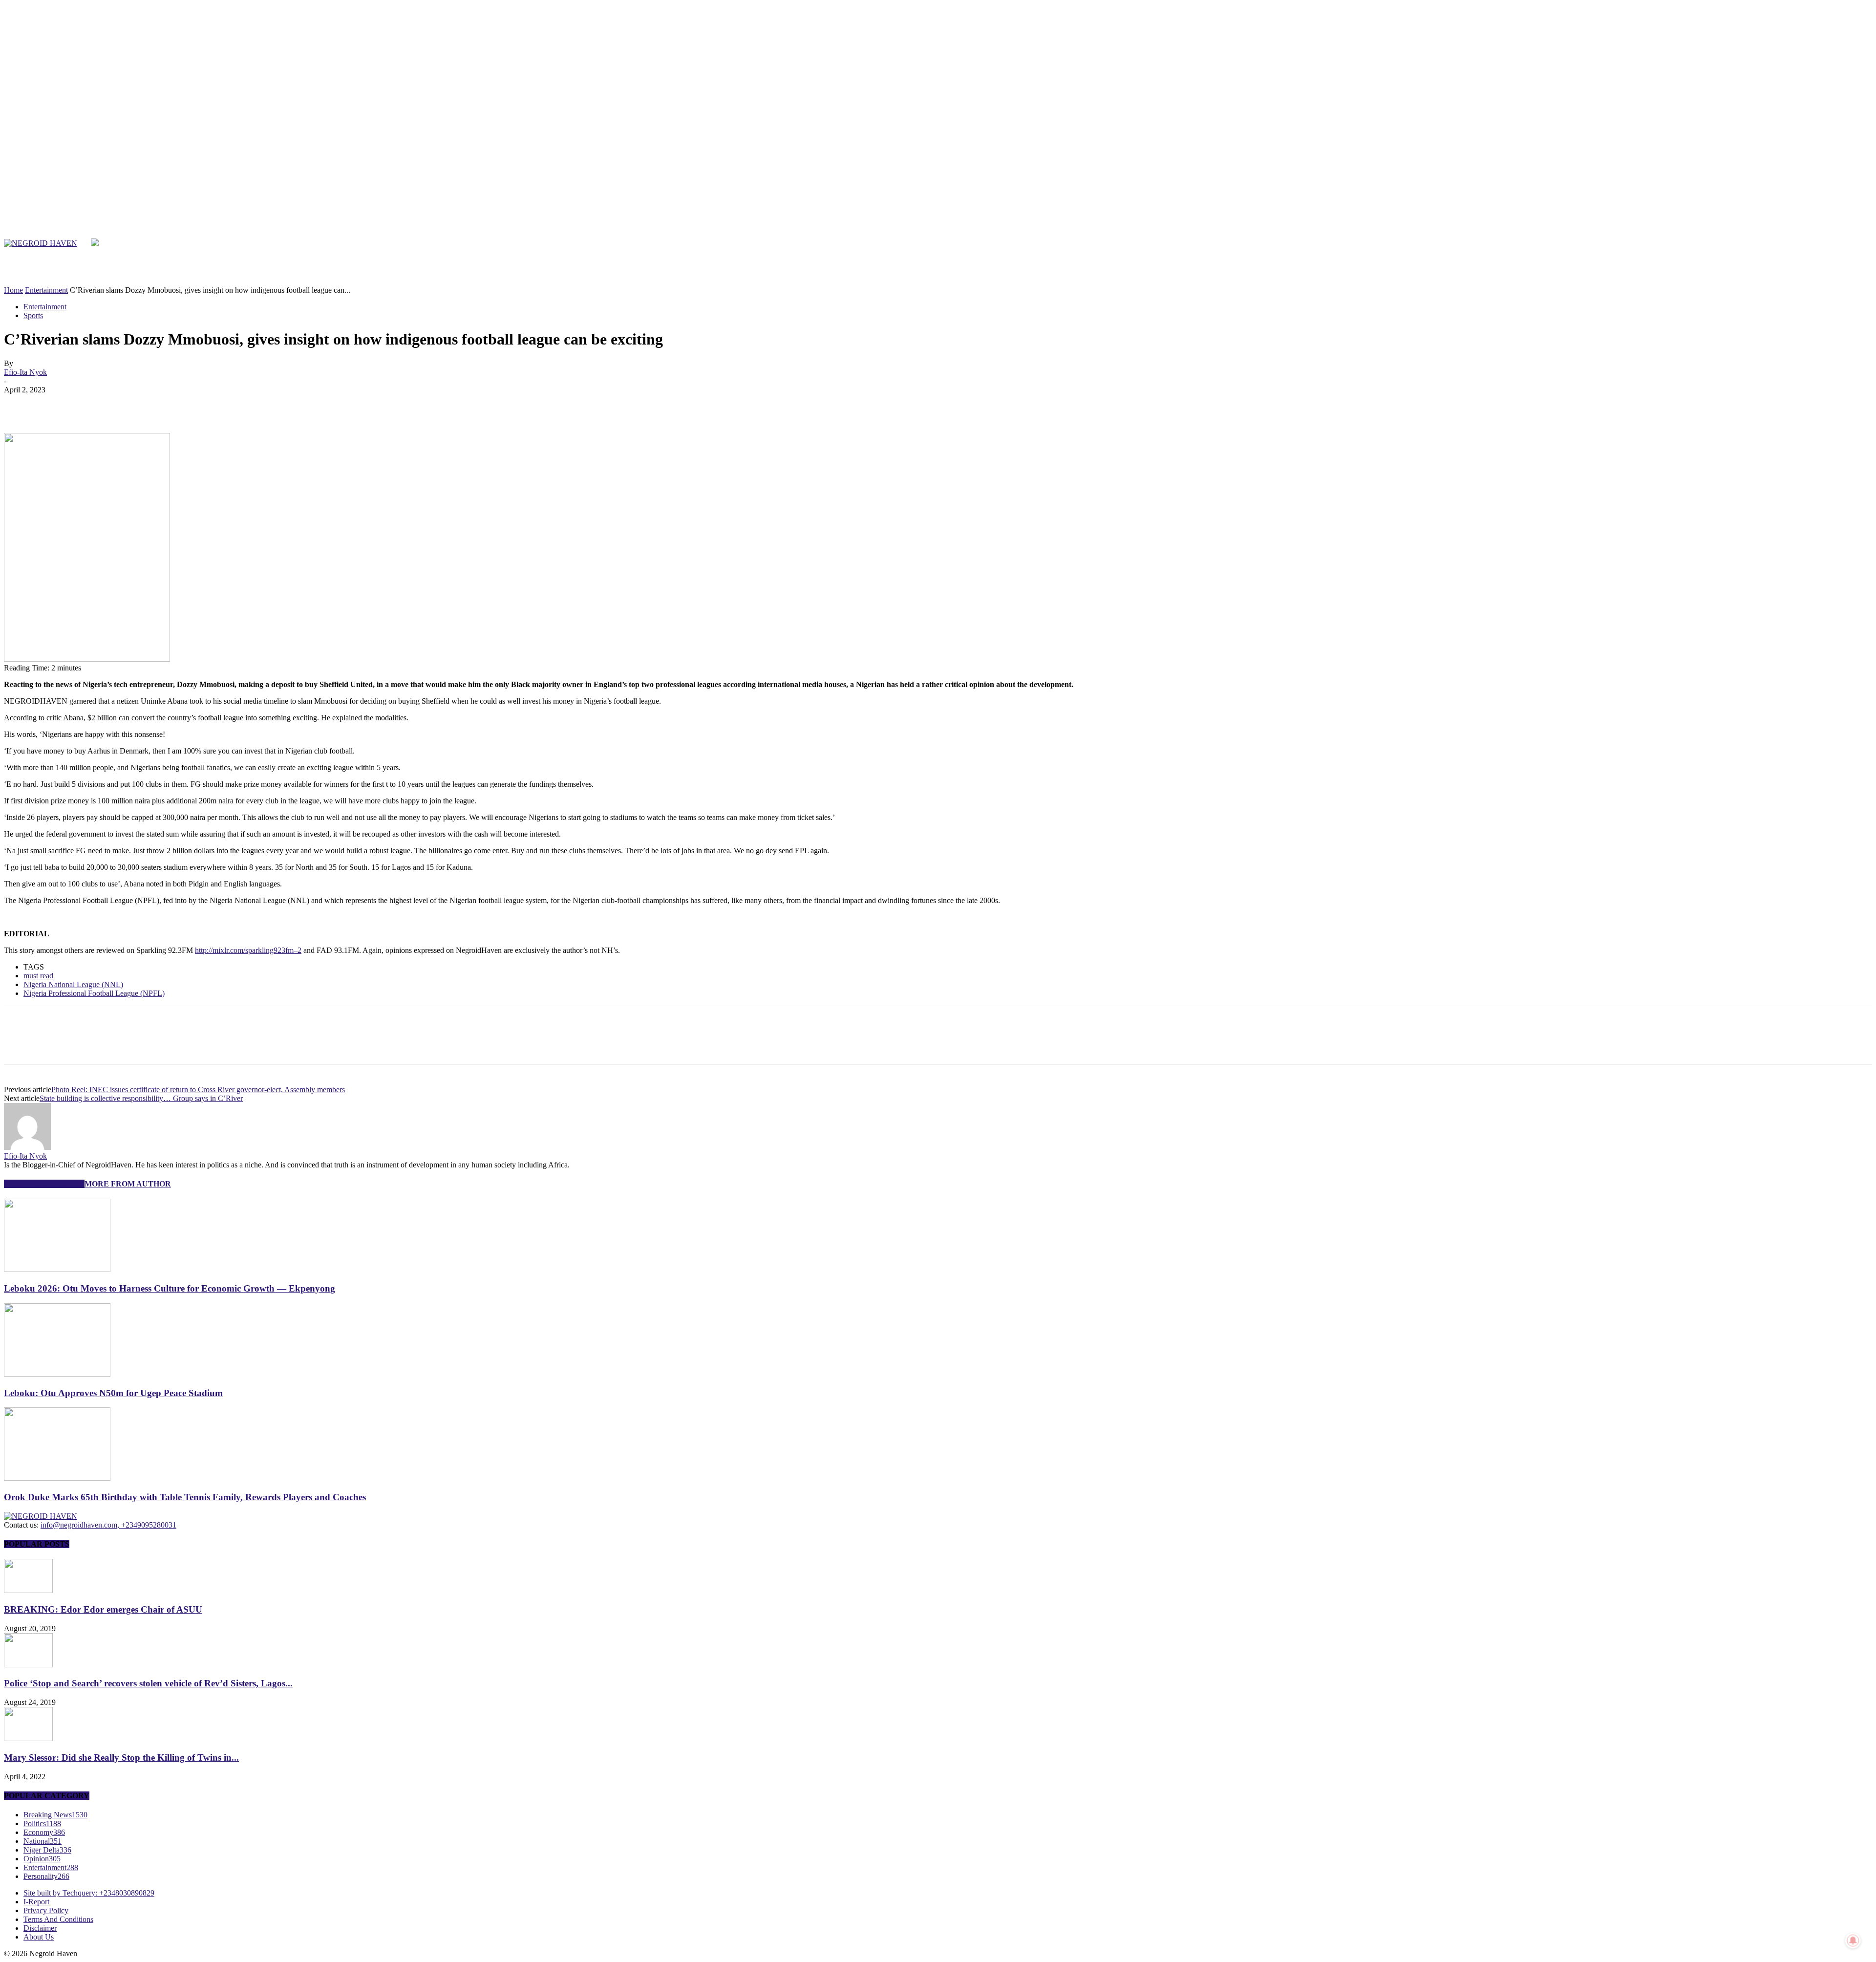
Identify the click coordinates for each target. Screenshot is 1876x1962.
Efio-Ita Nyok (25, 372)
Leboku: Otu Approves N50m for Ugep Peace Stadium (113, 1393)
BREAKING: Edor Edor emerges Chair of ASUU (103, 1609)
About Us (39, 1937)
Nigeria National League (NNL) (73, 984)
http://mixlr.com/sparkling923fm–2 (248, 950)
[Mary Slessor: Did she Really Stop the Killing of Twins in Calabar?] (28, 1738)
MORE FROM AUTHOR (128, 1184)
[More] (161, 405)
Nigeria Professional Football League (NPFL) (94, 993)
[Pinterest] (90, 405)
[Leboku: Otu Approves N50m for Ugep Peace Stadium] (57, 1374)
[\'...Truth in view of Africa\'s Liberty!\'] (41, 243)
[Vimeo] (1538, 218)
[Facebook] (1504, 218)
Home (13, 290)
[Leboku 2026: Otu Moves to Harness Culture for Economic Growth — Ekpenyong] (57, 1269)
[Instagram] (1515, 218)
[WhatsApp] (126, 405)
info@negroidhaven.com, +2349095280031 (108, 1525)
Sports (33, 315)
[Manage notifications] (1853, 1940)
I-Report (36, 1902)
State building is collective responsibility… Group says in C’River (141, 1098)
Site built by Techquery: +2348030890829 (89, 1893)
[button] (1850, 274)
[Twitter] (1526, 218)
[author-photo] (27, 1147)
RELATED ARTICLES (44, 1184)
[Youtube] (1548, 218)
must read (38, 976)
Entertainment (46, 290)
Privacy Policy (46, 1910)
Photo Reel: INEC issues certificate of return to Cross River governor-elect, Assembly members (198, 1089)
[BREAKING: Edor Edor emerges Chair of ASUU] (28, 1590)
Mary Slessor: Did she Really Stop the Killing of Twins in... (121, 1757)
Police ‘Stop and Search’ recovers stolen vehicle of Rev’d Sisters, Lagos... (148, 1683)
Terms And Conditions (58, 1919)
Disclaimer (40, 1928)
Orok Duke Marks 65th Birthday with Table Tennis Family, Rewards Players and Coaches (185, 1497)
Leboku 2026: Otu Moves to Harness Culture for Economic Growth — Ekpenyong (170, 1288)
